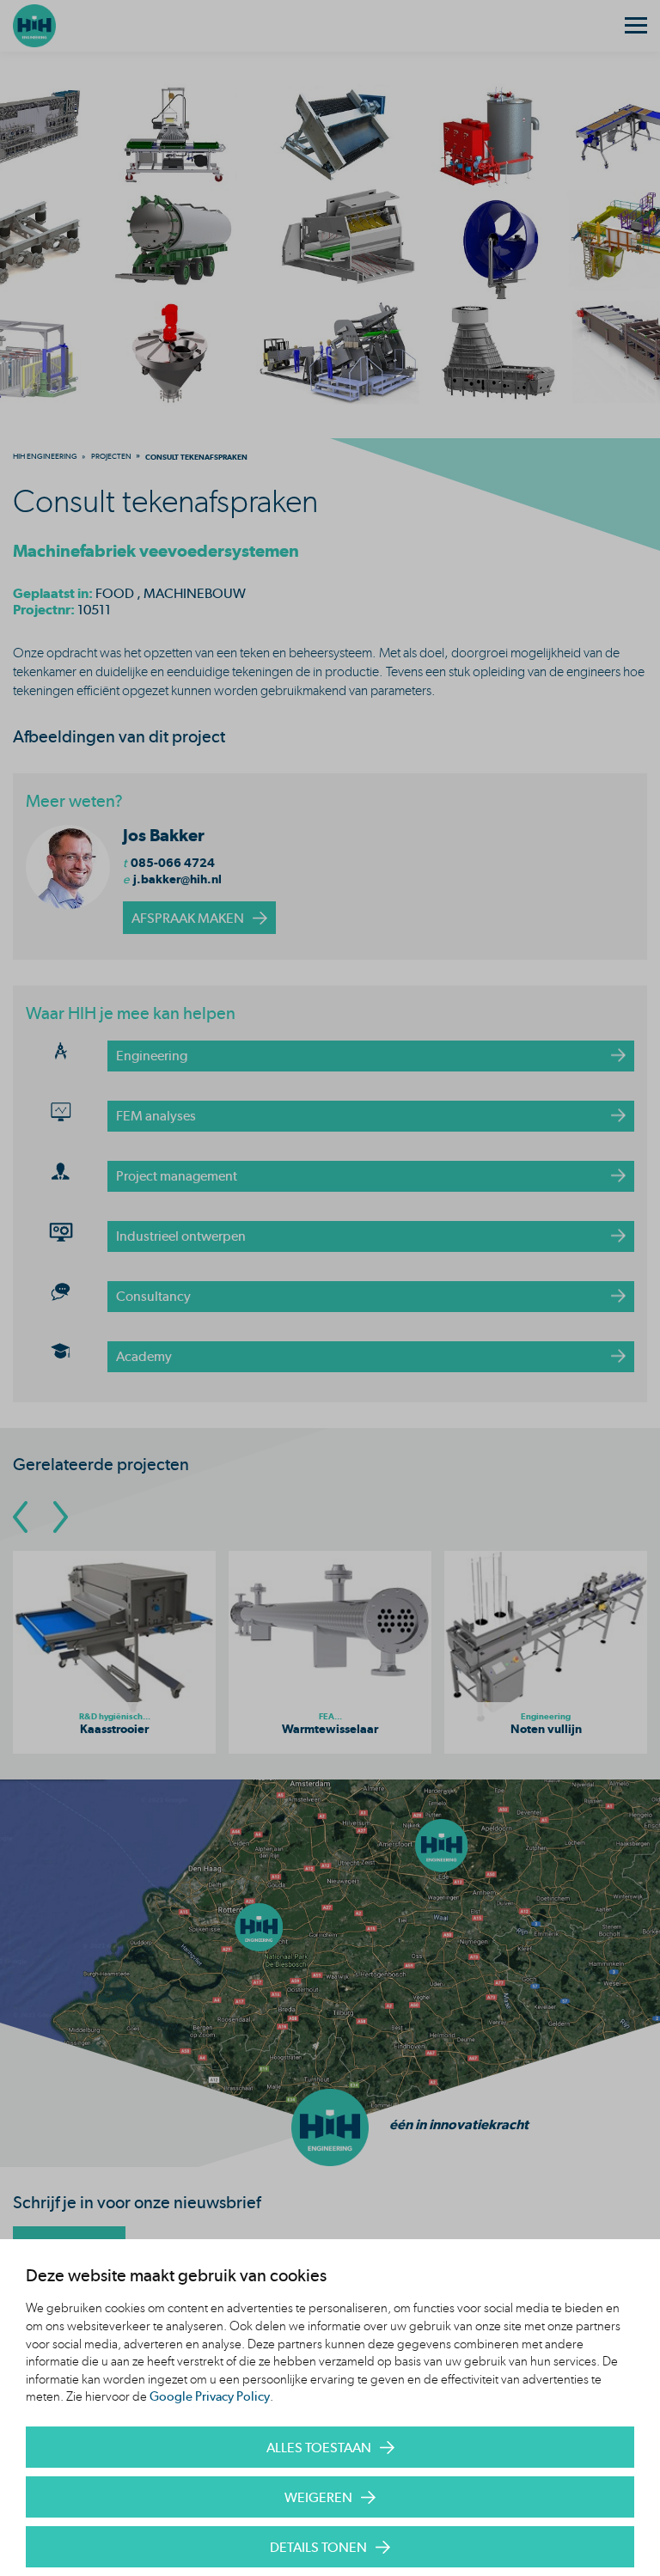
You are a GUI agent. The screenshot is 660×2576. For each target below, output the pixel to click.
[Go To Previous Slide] (20, 1517)
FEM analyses (156, 1116)
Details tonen (318, 2547)
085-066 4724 (173, 863)
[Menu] (636, 26)
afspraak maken (188, 918)
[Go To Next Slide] (61, 1517)
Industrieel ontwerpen (181, 1236)
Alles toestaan (319, 2448)
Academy (144, 1356)
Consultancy (153, 1296)
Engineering (152, 1056)
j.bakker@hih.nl (177, 879)
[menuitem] (45, 456)
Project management (177, 1176)
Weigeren (318, 2497)
